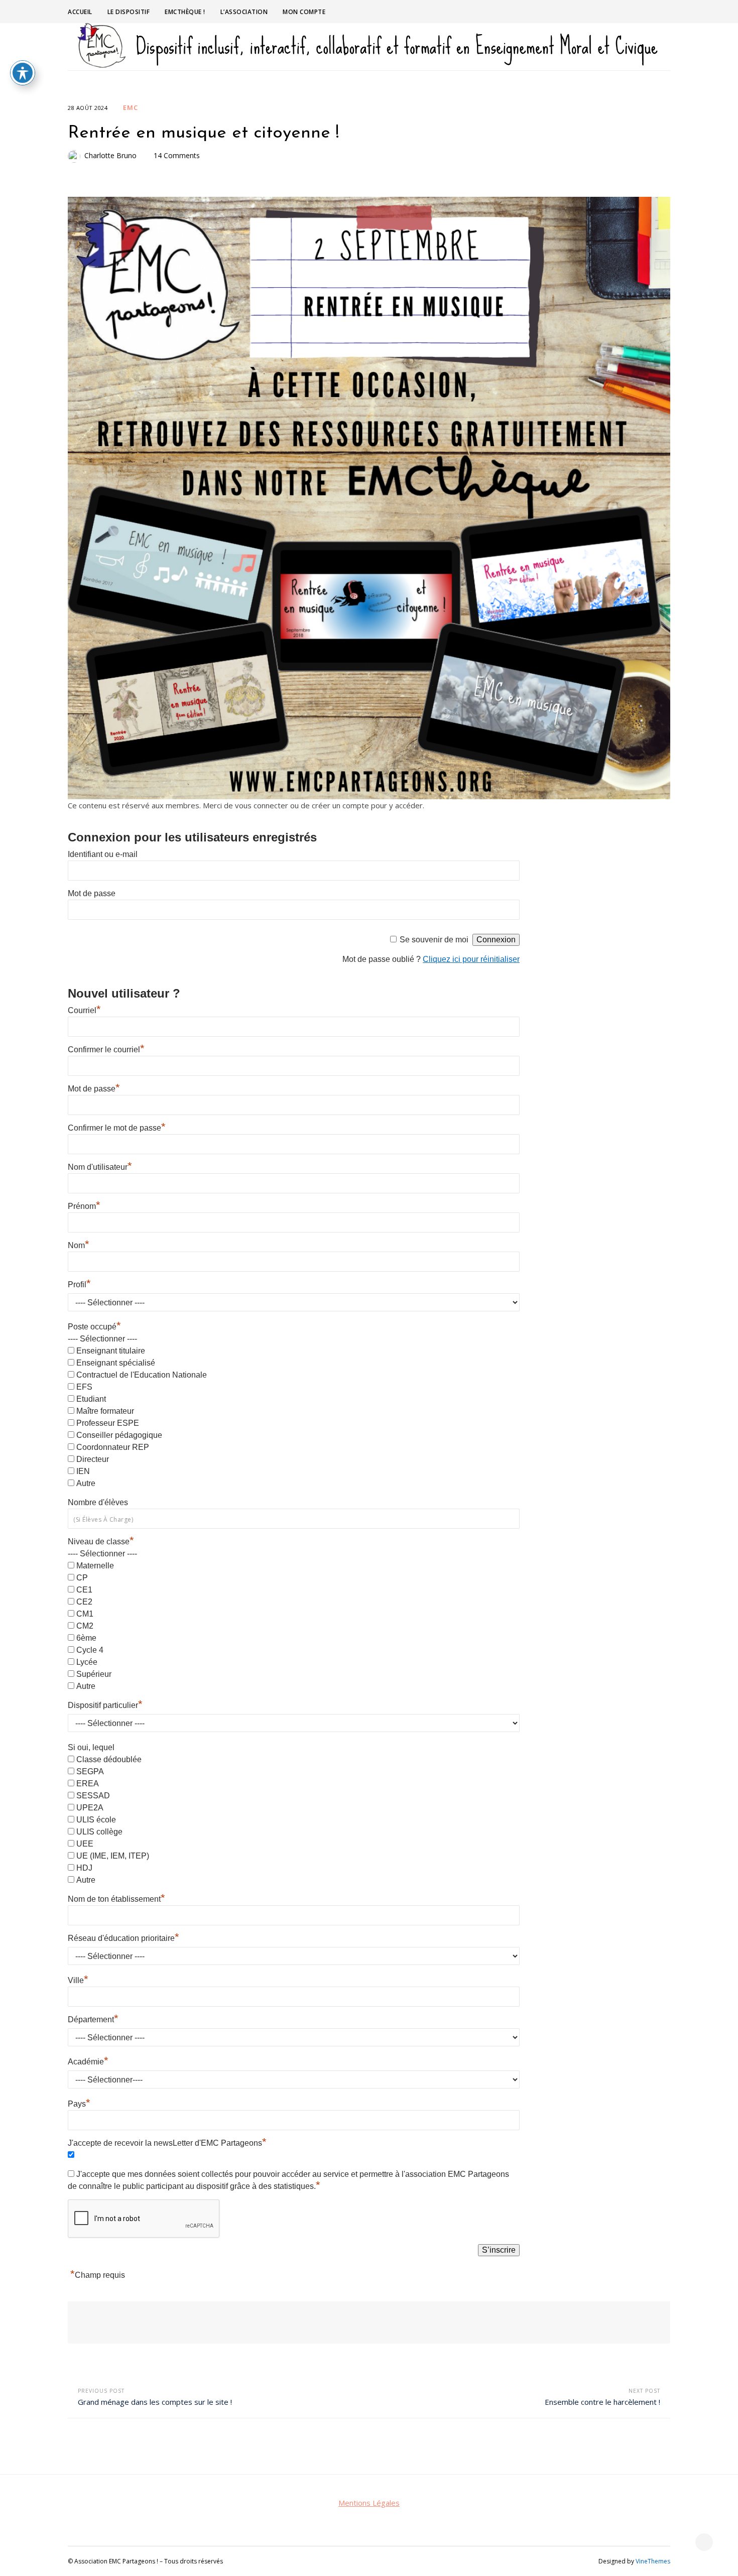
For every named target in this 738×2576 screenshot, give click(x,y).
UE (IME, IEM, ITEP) (113, 1856)
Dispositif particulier (105, 1705)
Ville (78, 1980)
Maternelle (95, 1566)
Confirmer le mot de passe (117, 1128)
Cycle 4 (90, 1650)
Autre (86, 1483)
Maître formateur (105, 1411)
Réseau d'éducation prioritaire (124, 1938)
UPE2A (90, 1808)
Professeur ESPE (108, 1423)
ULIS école (96, 1820)
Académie (88, 2062)
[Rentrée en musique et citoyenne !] (369, 498)
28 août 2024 (88, 108)
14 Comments (177, 155)
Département (93, 2019)
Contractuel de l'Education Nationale (142, 1375)
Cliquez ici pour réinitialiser (471, 959)
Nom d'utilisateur (100, 1167)
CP (82, 1578)
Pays (79, 2104)
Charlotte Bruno (110, 155)
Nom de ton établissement (116, 1899)
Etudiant (91, 1399)
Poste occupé (94, 1327)
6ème (86, 1638)
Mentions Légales (369, 2503)
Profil (79, 1284)
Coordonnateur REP (113, 1447)
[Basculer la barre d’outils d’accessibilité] (23, 73)
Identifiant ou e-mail (103, 854)
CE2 (84, 1602)
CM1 (85, 1614)
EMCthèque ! (185, 12)
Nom (79, 1245)
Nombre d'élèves (98, 1502)
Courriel (84, 1010)
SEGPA (90, 1771)
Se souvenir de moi (434, 940)
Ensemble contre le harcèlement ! (602, 2402)
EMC (131, 107)
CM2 (85, 1626)
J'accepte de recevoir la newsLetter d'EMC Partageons (167, 2143)
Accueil (80, 12)
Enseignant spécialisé (116, 1363)
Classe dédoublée (109, 1759)
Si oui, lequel (91, 1747)
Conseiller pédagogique (119, 1435)
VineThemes (653, 2561)
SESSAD (93, 1796)
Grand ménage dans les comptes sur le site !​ (155, 2402)
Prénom (84, 1206)
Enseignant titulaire (111, 1351)
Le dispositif (129, 12)
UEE (85, 1844)
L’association (244, 12)
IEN (83, 1471)
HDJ (84, 1868)
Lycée (87, 1662)
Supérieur (94, 1674)
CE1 (84, 1590)
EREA (88, 1784)
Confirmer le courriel (106, 1050)
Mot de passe (92, 893)
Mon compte (304, 12)
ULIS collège (99, 1832)
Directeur (93, 1459)
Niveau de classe (101, 1542)
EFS (84, 1387)
